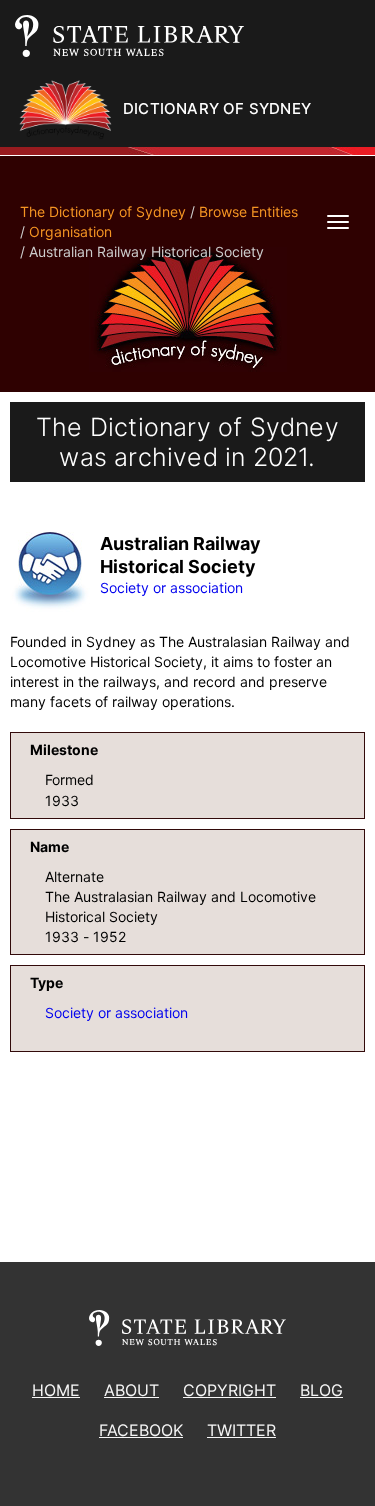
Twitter (241, 1430)
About (131, 1390)
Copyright (229, 1390)
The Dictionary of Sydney (103, 211)
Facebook (141, 1430)
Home (56, 1390)
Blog (321, 1390)
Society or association (171, 587)
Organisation (70, 231)
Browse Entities (248, 211)
